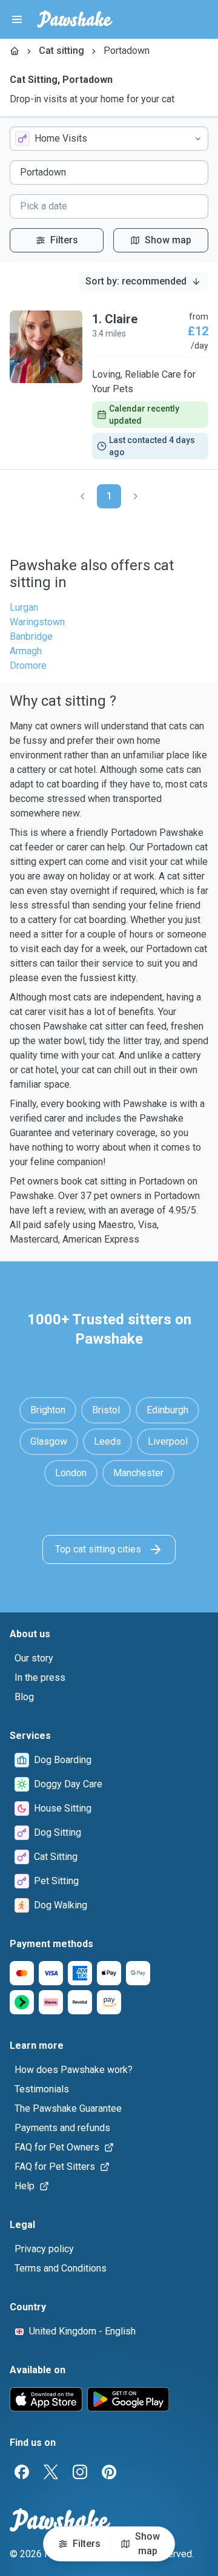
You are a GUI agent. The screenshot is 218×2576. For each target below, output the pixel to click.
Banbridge (31, 636)
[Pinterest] (109, 2472)
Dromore (28, 665)
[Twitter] (51, 2472)
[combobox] (109, 139)
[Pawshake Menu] (17, 19)
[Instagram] (80, 2472)
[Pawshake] (75, 19)
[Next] (136, 496)
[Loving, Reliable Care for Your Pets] (109, 385)
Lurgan (24, 607)
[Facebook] (22, 2472)
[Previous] (82, 496)
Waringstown (37, 622)
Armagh (26, 651)
